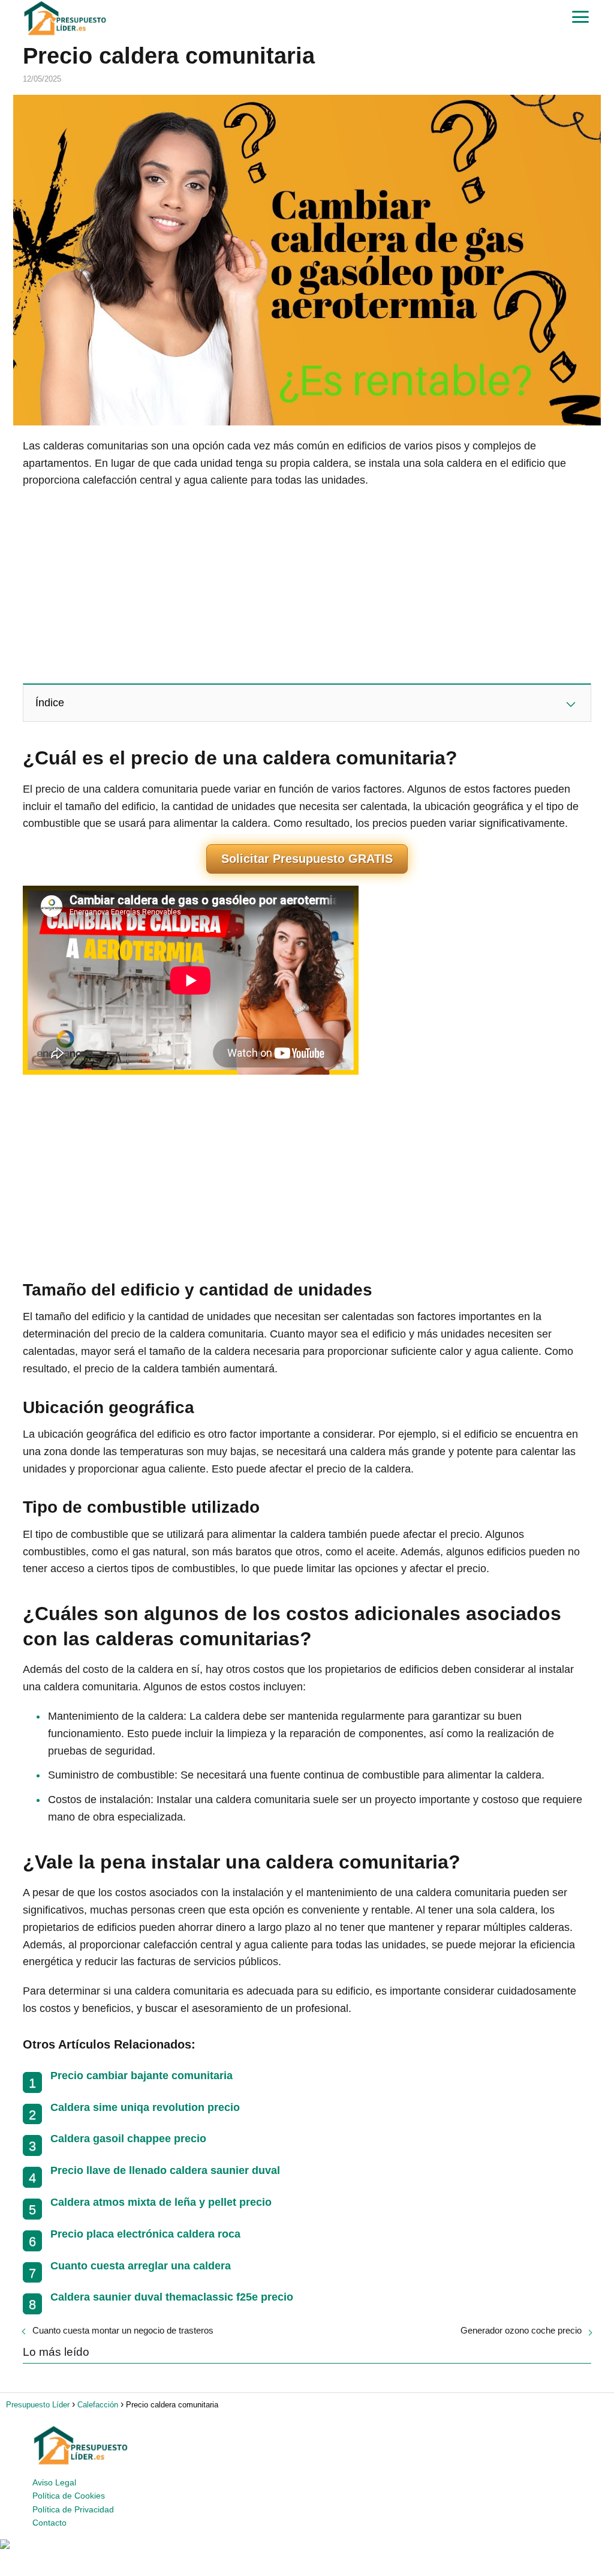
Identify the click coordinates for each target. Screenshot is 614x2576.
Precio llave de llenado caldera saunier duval (165, 2170)
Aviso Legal (54, 2482)
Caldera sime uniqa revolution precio (145, 2107)
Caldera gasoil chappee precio (128, 2139)
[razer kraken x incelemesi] (307, 2544)
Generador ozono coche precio (521, 2330)
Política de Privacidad (73, 2509)
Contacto (49, 2523)
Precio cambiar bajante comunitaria (142, 2076)
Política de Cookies (69, 2496)
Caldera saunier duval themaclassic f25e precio (172, 2297)
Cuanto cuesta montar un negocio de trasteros (123, 2330)
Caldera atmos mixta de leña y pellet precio (161, 2202)
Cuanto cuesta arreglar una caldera (141, 2266)
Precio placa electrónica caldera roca (145, 2234)
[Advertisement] (307, 585)
